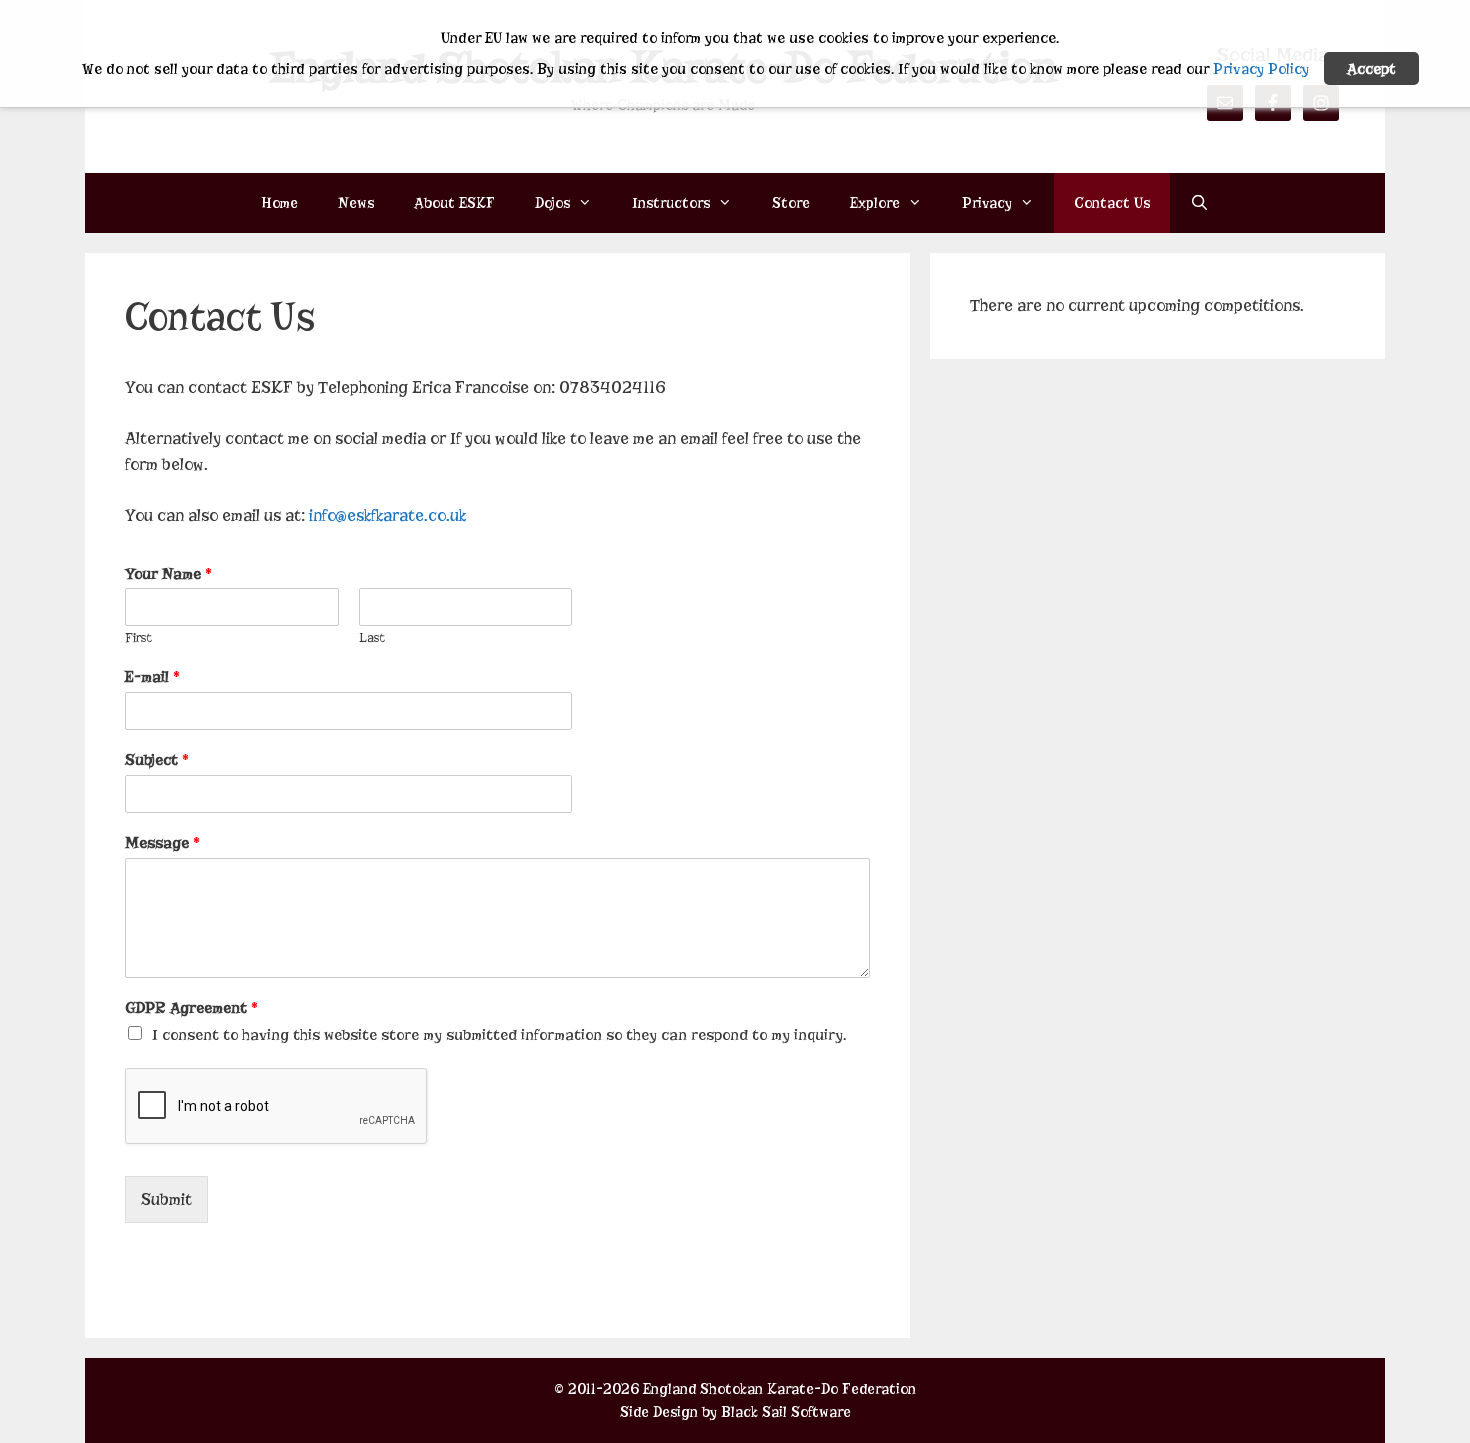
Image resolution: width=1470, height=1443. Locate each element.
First (138, 637)
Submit (166, 1199)
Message (162, 843)
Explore (875, 203)
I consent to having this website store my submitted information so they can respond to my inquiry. (499, 1035)
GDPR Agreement (191, 1008)
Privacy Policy (1261, 69)
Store (791, 203)
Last (372, 637)
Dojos (552, 203)
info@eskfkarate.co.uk (387, 515)
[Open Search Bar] (1199, 203)
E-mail (152, 677)
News (356, 203)
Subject (157, 760)
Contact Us (1112, 203)
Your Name (168, 574)
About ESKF (454, 203)
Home (279, 203)
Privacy (987, 203)
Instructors (671, 203)
